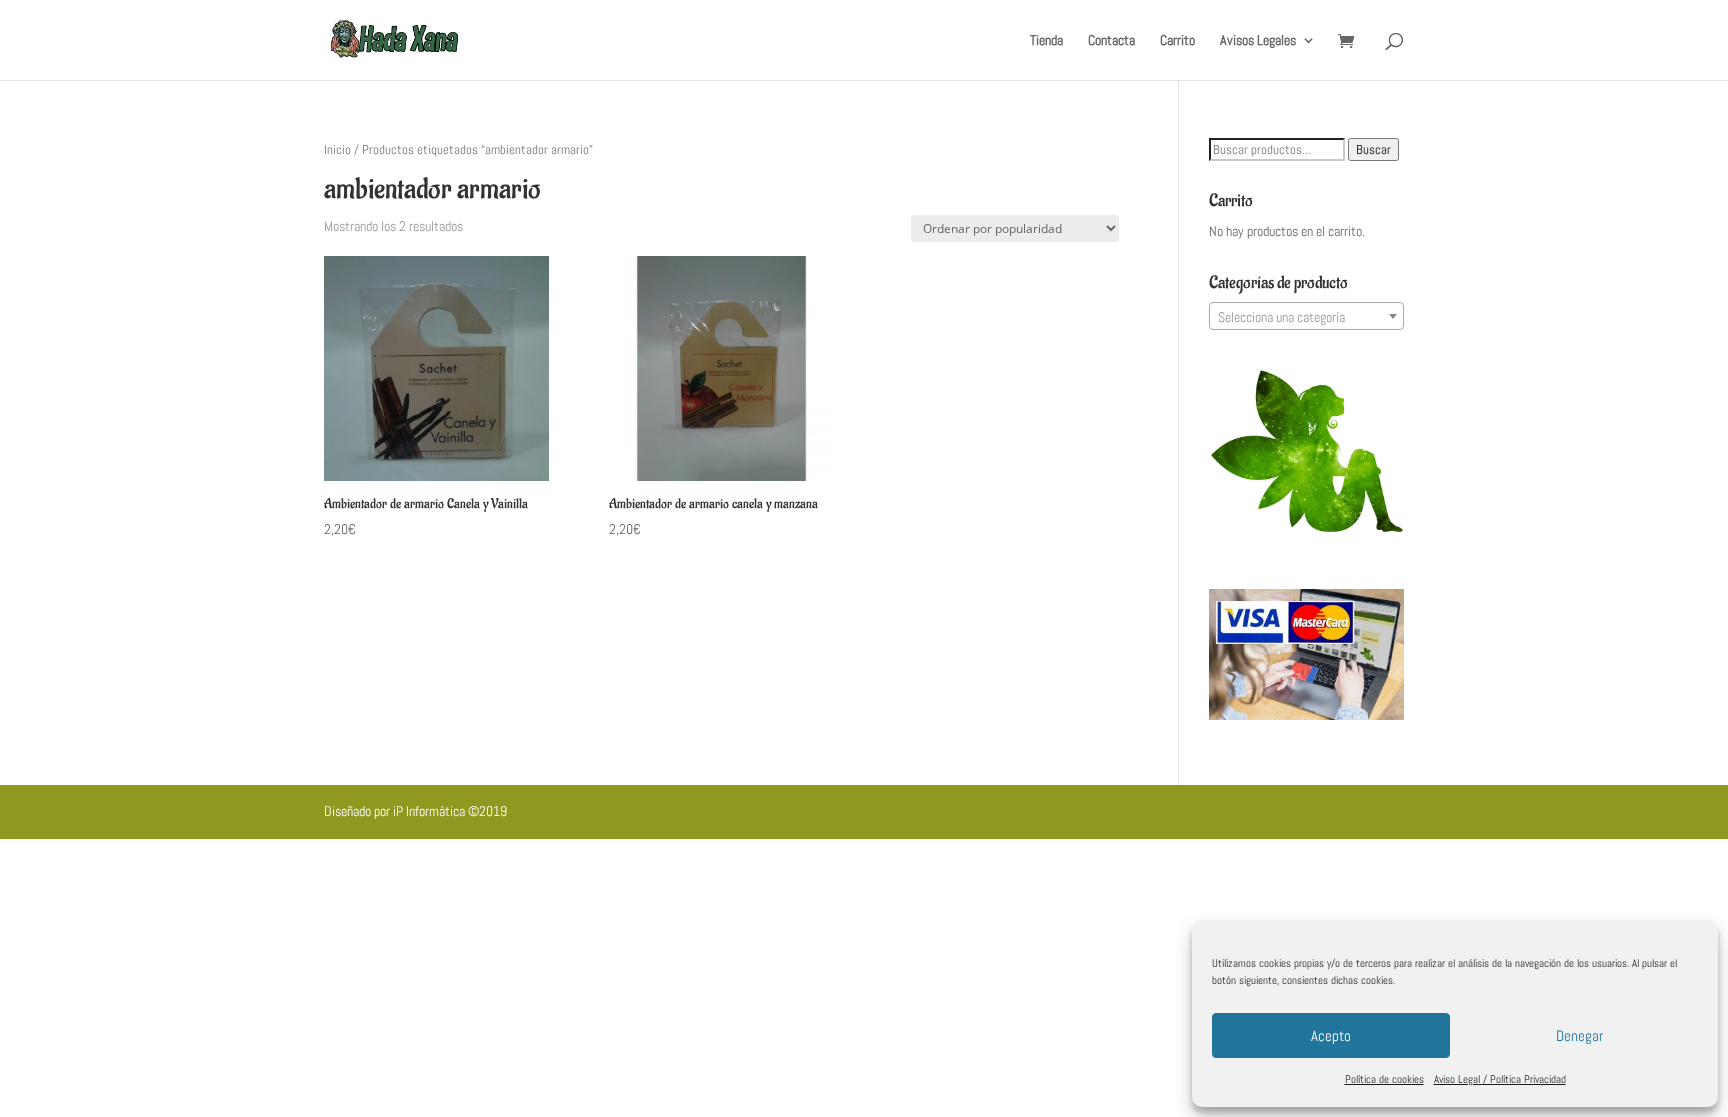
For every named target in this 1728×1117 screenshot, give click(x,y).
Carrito (1177, 41)
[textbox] (1306, 317)
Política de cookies (1384, 1079)
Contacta (1111, 41)
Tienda (1046, 41)
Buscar (1373, 149)
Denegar (1579, 1035)
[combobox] (1306, 316)
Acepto (1331, 1035)
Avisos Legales (1258, 41)
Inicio (337, 149)
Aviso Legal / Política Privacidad (1500, 1079)
